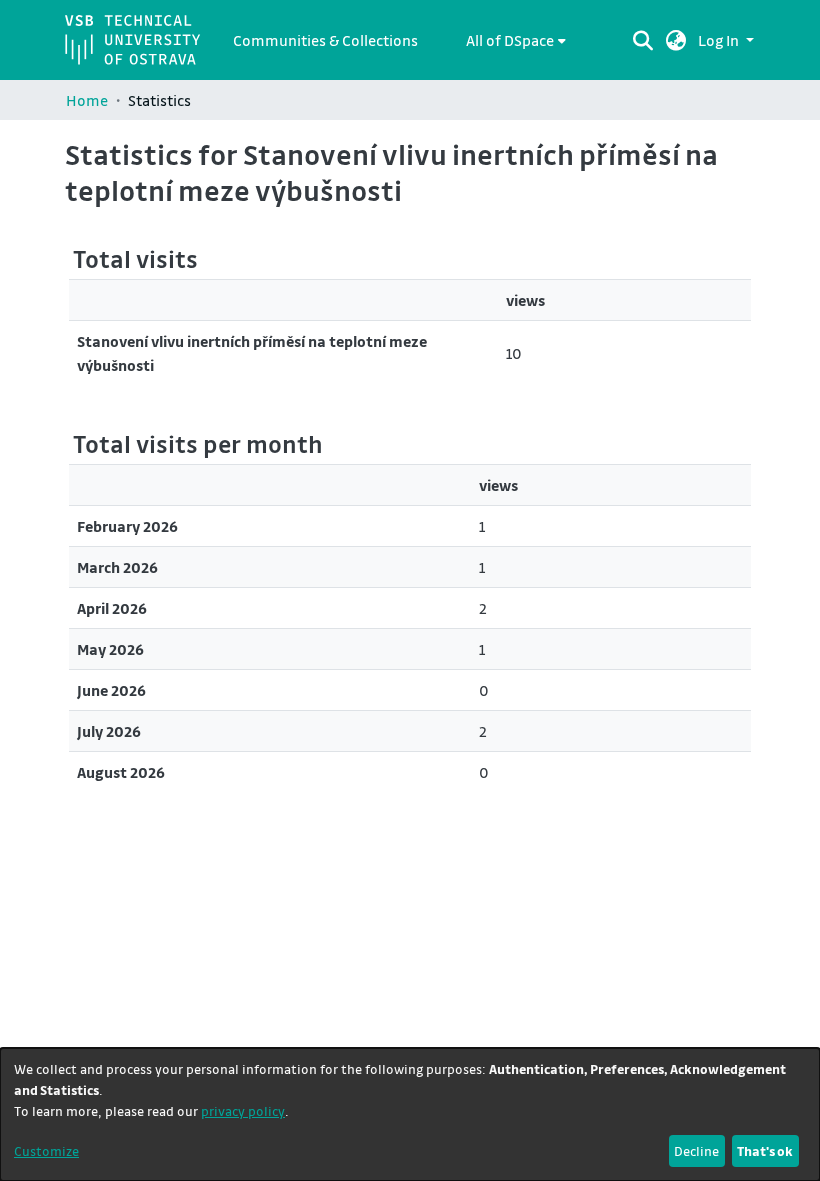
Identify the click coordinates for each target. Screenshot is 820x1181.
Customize (46, 1150)
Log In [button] (720, 40)
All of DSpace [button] (510, 40)
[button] (676, 40)
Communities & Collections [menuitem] (325, 40)
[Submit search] (643, 40)
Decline (696, 1150)
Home (87, 100)
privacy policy (243, 1110)
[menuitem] (516, 40)
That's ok (765, 1150)
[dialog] (410, 1114)
